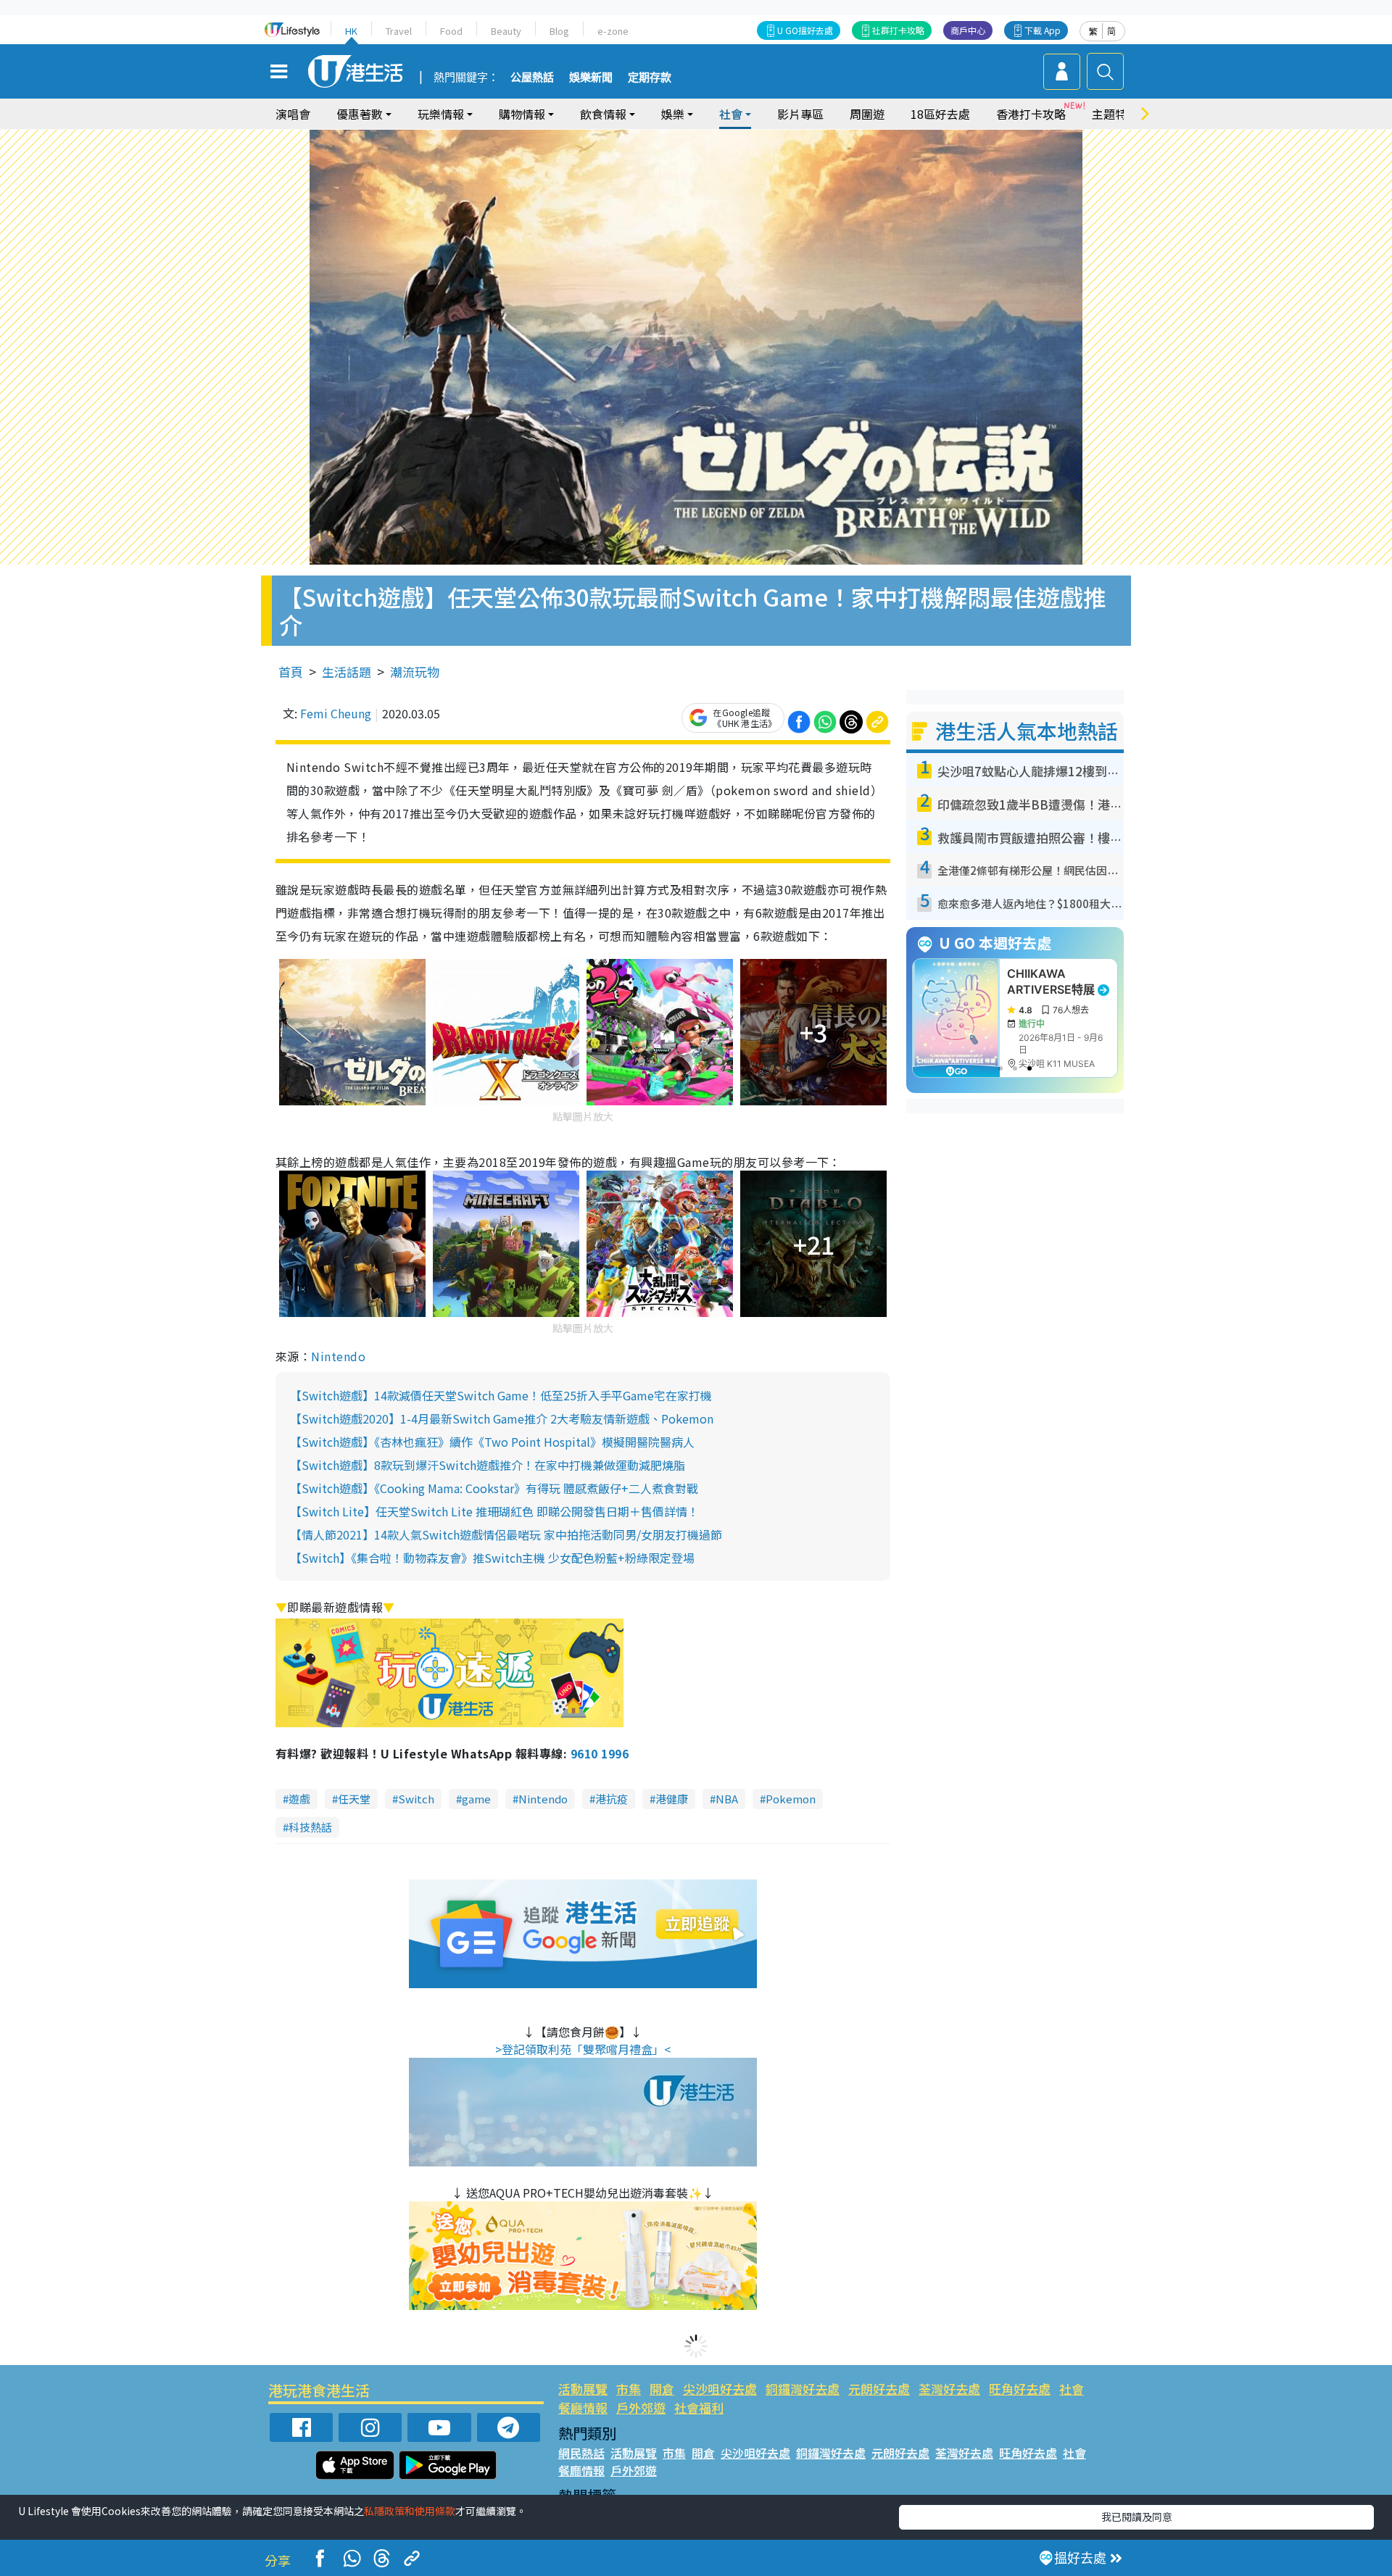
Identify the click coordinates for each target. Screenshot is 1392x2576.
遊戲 (299, 1799)
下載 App (1043, 30)
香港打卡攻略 (1031, 114)
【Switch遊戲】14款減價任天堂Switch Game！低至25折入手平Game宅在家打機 (501, 1395)
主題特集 (1115, 114)
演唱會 (293, 114)
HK (351, 31)
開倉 (662, 2389)
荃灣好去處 (949, 2389)
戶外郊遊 (641, 2407)
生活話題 (347, 672)
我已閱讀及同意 (1137, 2517)
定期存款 (650, 78)
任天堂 (354, 1799)
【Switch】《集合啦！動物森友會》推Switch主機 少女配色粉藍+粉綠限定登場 (492, 1558)
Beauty (506, 31)
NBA (727, 1799)
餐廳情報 (583, 2407)
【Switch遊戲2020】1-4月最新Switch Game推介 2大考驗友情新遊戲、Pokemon (502, 1418)
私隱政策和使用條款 (410, 2511)
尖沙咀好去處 (720, 2389)
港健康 (672, 1799)
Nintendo (338, 1356)
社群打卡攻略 (898, 30)
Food (451, 31)
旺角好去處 (1020, 2389)
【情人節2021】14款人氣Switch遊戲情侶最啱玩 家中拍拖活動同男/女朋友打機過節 (506, 1534)
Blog (559, 31)
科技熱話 (310, 1827)
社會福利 (699, 2407)
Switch (416, 1799)
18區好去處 (940, 114)
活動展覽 (583, 2389)
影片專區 (800, 114)
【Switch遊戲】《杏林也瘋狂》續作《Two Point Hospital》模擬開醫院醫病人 (492, 1442)
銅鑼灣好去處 (803, 2389)
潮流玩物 (415, 672)
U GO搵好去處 (805, 30)
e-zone (613, 31)
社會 (1072, 2389)
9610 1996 (600, 1753)
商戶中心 (968, 30)
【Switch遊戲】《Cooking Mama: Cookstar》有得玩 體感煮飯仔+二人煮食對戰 (494, 1488)
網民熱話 (581, 2453)
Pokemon (791, 1799)
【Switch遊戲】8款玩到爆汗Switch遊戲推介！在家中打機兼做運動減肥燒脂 (488, 1465)
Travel (399, 31)
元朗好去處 (879, 2389)
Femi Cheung (336, 713)
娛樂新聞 (591, 78)
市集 (629, 2389)
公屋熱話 (532, 78)
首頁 (291, 672)
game (476, 1799)
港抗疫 (612, 1799)
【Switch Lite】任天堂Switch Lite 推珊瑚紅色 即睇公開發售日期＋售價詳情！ (494, 1511)
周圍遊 (867, 114)
